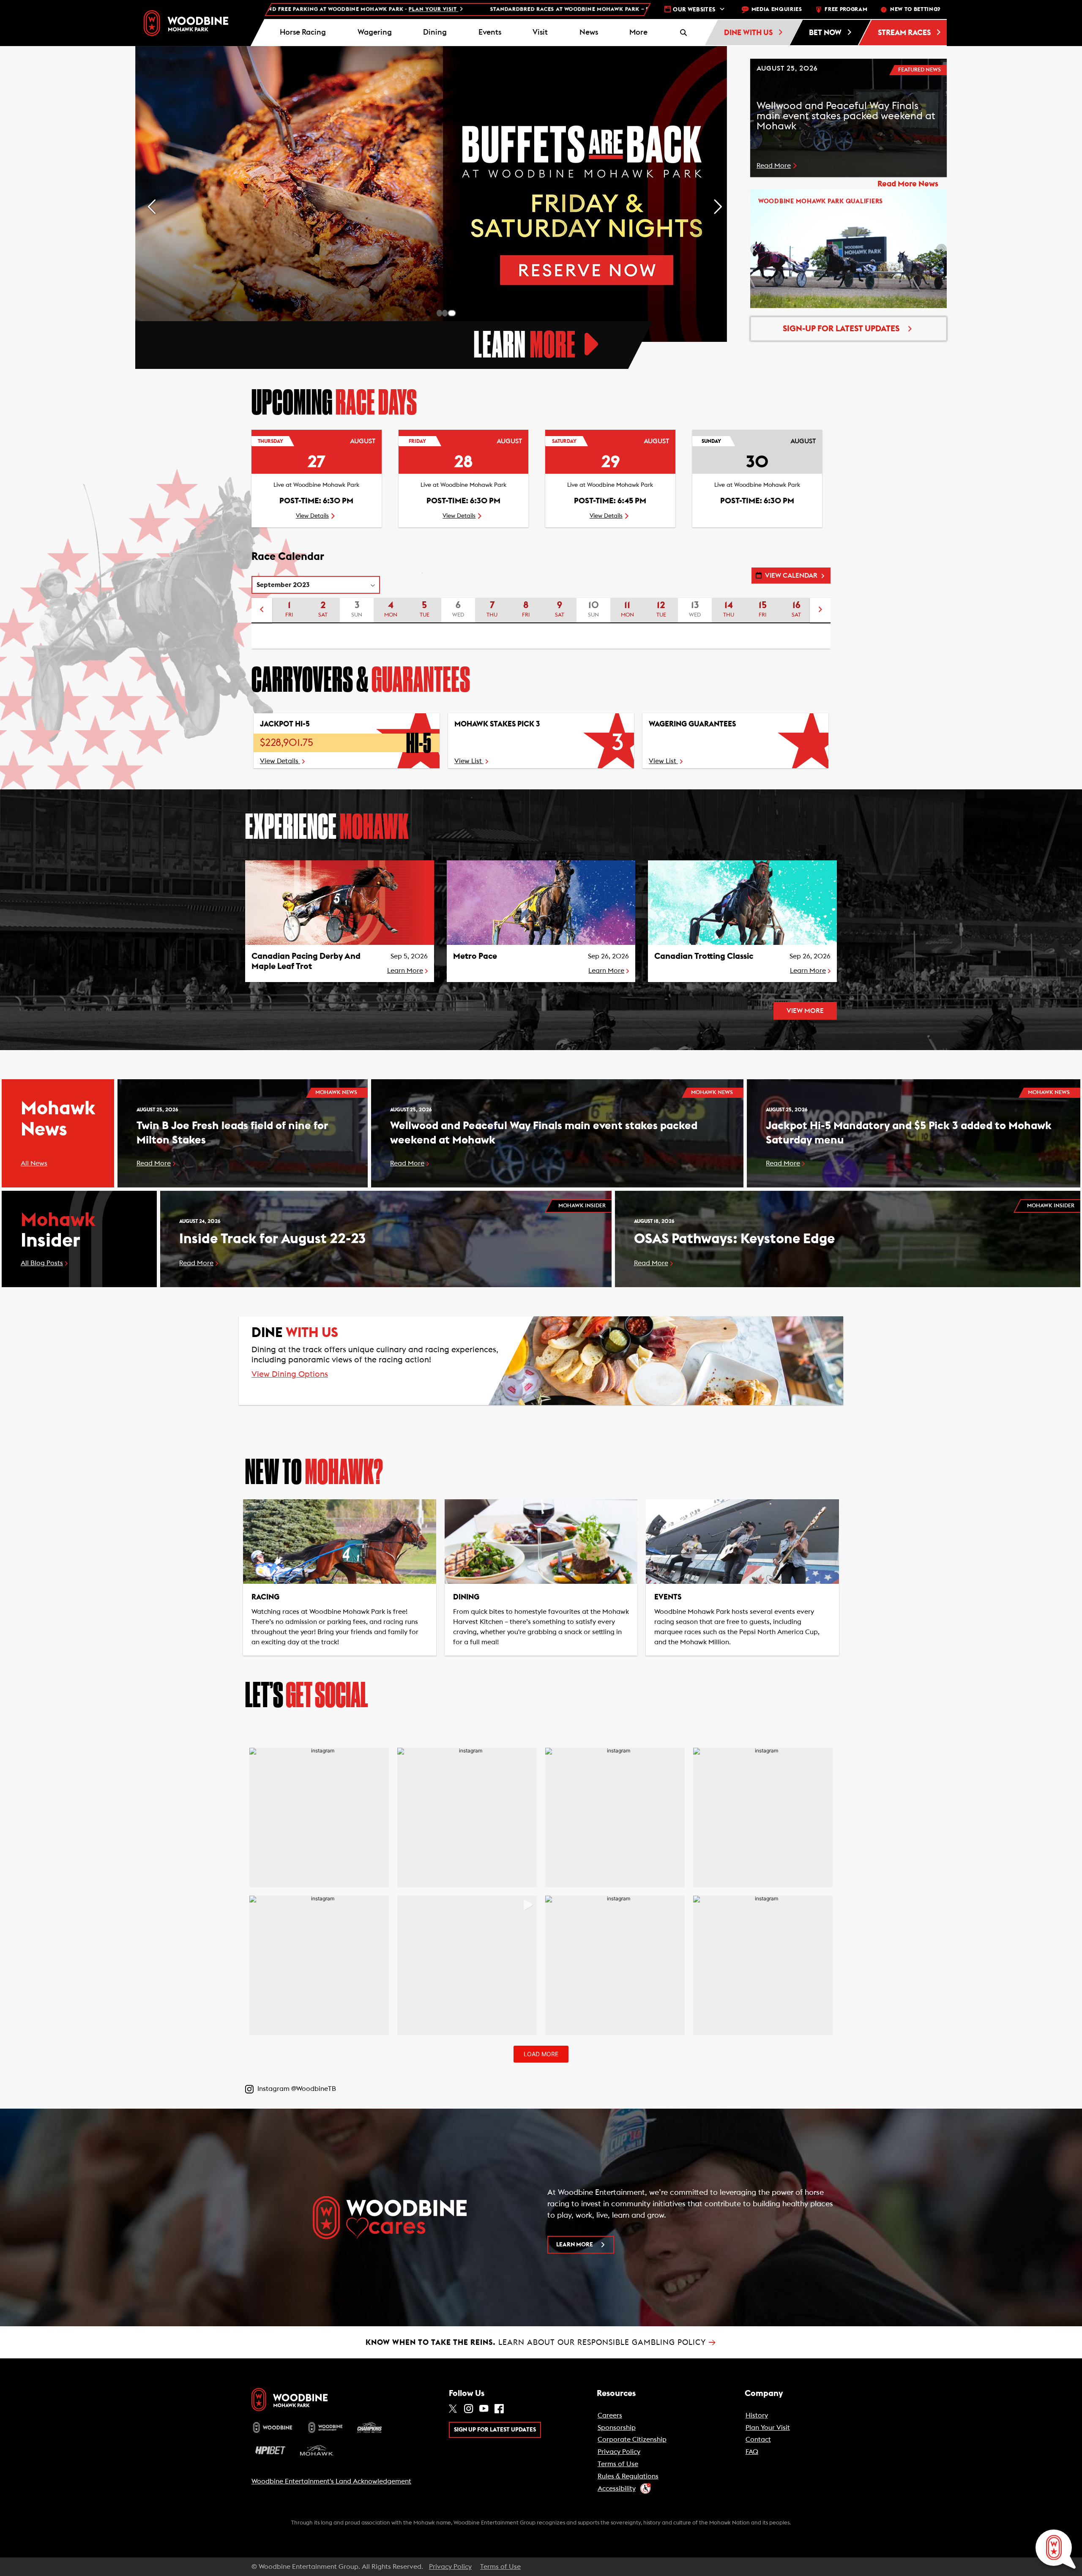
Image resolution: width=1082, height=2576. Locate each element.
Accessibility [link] (617, 2489)
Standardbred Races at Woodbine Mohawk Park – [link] (346, 10)
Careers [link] (610, 2415)
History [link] (757, 2415)
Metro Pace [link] (475, 956)
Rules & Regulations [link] (628, 2476)
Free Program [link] (846, 10)
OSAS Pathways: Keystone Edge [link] (734, 1239)
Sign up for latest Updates (495, 2430)
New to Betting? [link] (915, 10)
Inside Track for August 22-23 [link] (272, 1239)
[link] (186, 23)
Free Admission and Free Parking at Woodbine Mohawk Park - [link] (641, 10)
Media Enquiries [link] (777, 10)
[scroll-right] (820, 611)
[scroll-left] (262, 611)
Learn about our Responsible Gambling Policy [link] (541, 2342)
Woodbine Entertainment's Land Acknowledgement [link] (331, 2481)
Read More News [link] (908, 184)
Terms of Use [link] (618, 2464)
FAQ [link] (752, 2452)
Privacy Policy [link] (619, 2452)
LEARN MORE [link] (575, 2245)
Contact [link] (758, 2440)
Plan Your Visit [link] (768, 2428)
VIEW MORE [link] (805, 1011)
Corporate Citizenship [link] (632, 2440)
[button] (639, 33)
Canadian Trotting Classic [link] (704, 956)
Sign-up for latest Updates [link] (841, 329)
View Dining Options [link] (290, 1374)
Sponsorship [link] (617, 2428)
